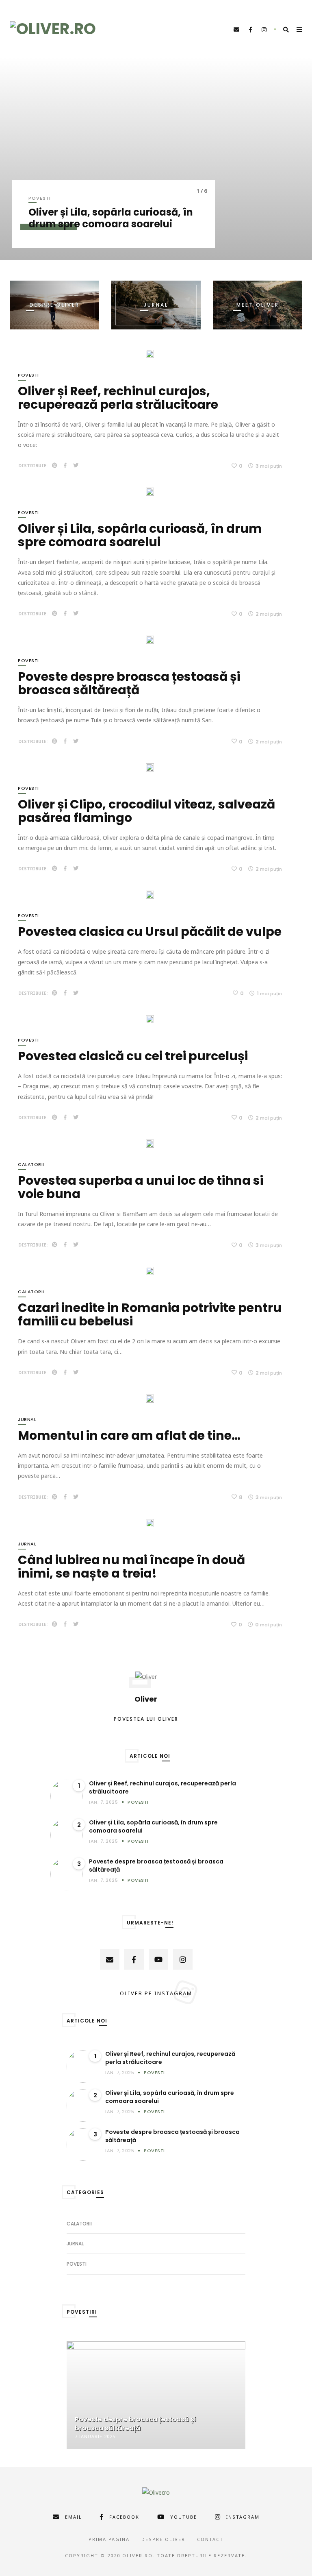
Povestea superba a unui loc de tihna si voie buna (141, 1187)
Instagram (243, 2517)
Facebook (124, 2517)
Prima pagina (109, 2539)
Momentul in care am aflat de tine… (129, 1435)
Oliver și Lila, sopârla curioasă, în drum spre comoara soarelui (111, 218)
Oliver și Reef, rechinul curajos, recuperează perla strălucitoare (118, 398)
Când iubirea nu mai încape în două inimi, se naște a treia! (131, 1567)
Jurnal (27, 1419)
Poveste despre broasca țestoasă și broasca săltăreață (129, 683)
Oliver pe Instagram (156, 1993)
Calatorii (31, 1164)
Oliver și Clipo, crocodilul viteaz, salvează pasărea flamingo (146, 811)
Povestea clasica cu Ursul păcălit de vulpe (150, 932)
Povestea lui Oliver (146, 1719)
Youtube (184, 2517)
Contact (210, 2539)
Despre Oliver (163, 2539)
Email (74, 2517)
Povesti (40, 198)
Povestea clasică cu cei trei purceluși (133, 1056)
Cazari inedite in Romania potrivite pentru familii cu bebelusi (150, 1314)
